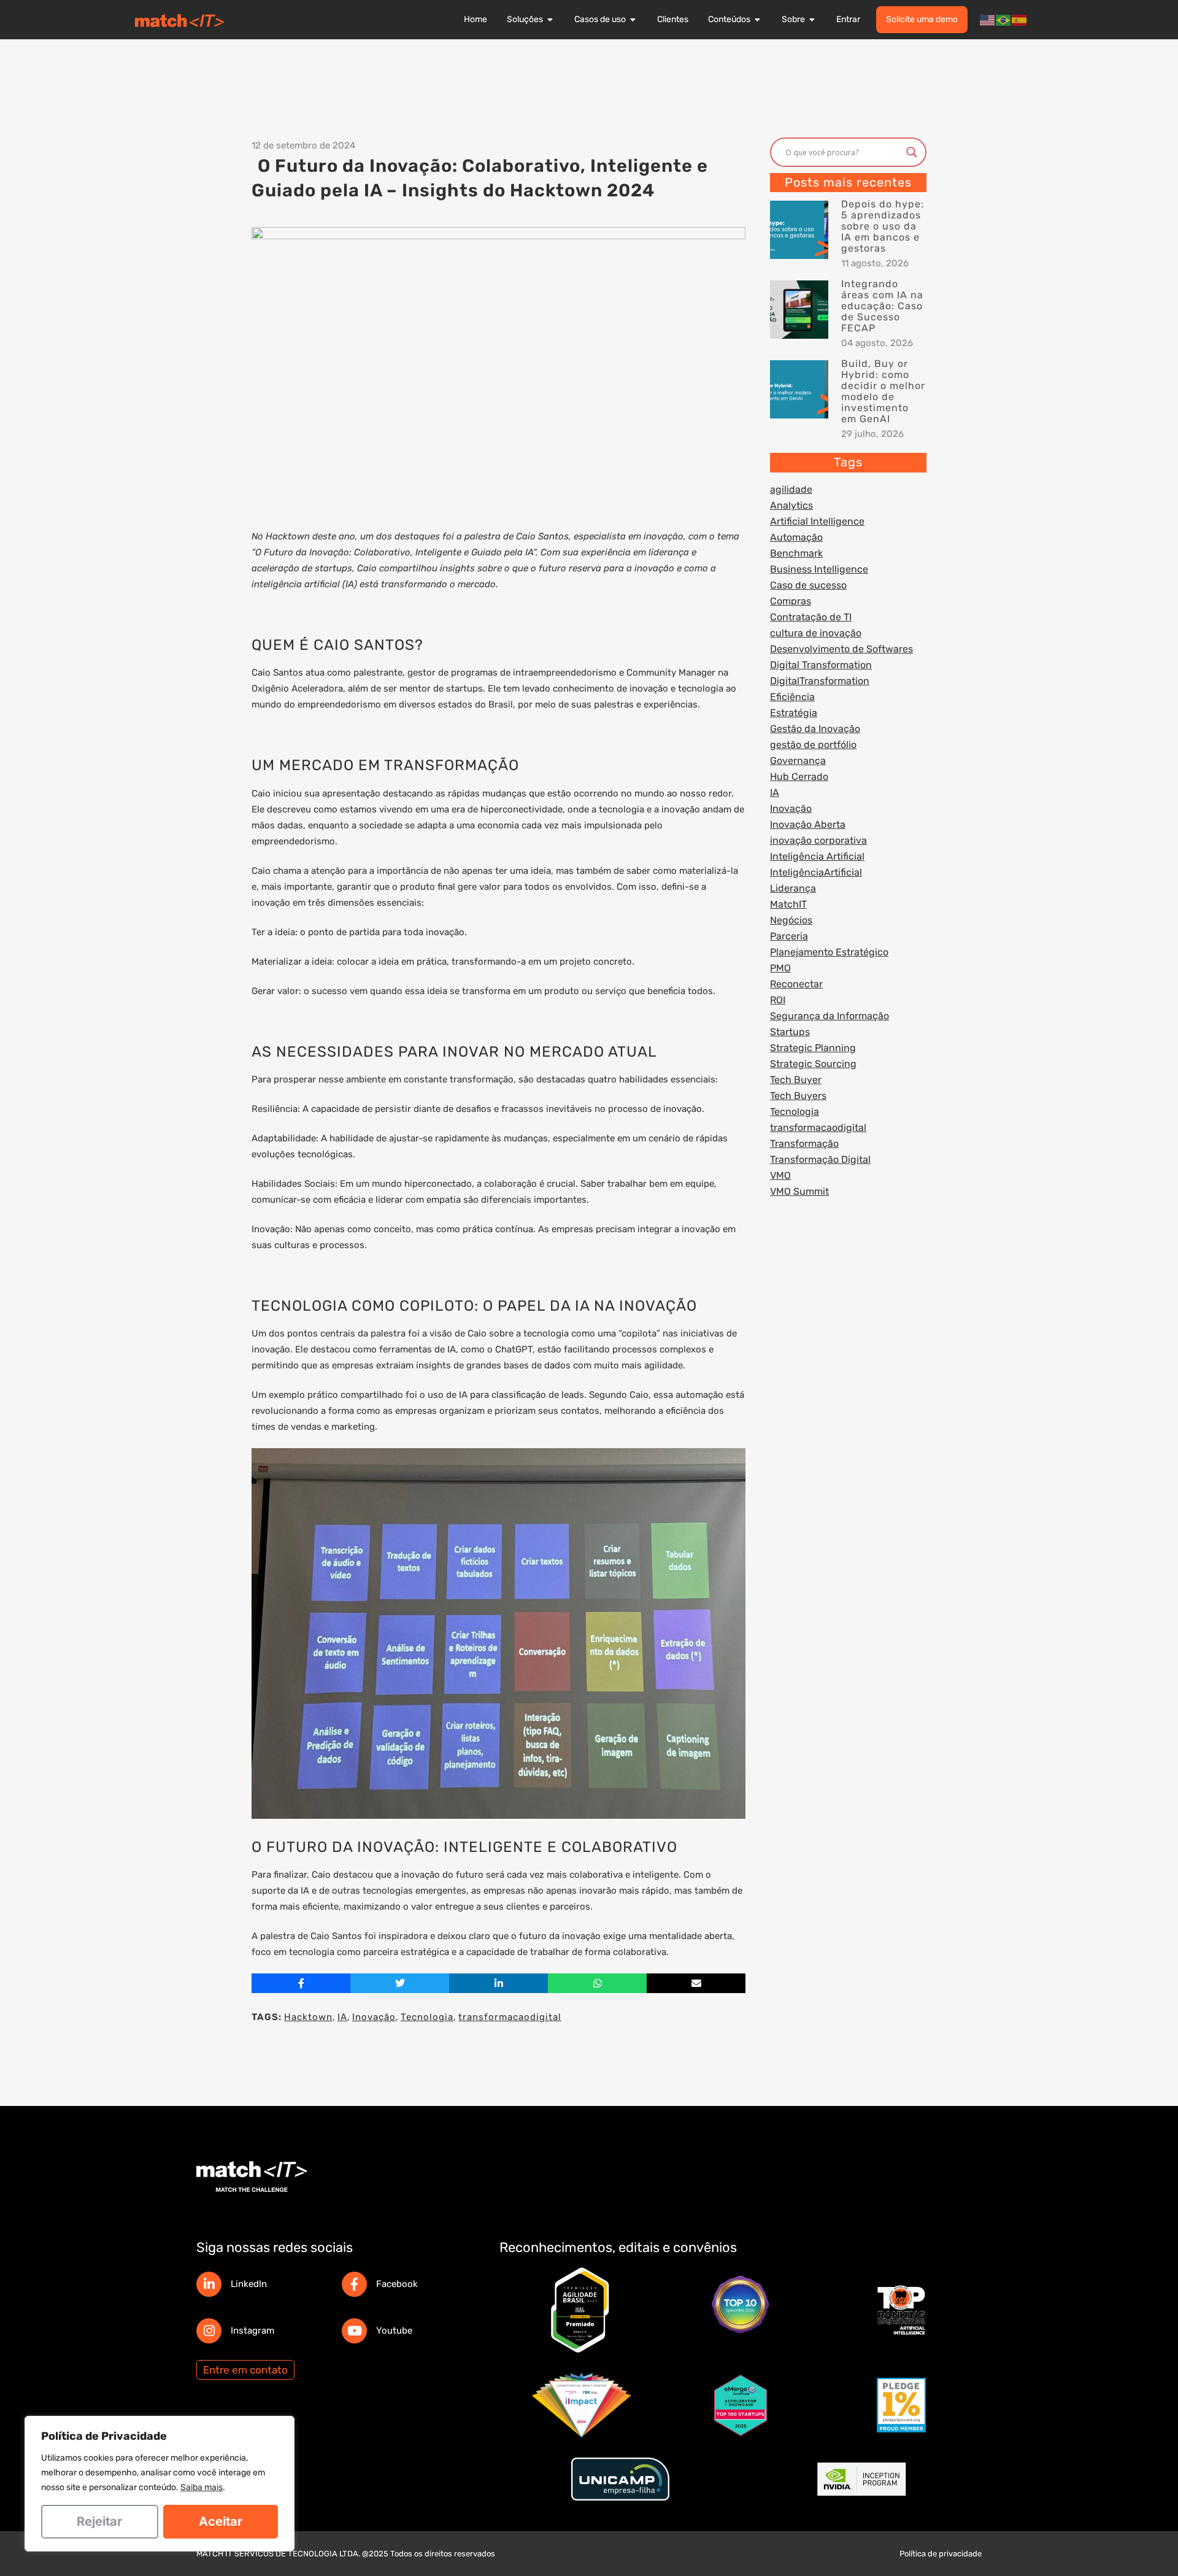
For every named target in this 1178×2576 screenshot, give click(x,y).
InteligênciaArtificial (816, 872)
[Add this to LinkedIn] (499, 1983)
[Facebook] (354, 2284)
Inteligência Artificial (817, 856)
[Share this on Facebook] (301, 1983)
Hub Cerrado (799, 777)
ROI (778, 1000)
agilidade (791, 489)
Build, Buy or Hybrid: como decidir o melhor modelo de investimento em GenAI (883, 391)
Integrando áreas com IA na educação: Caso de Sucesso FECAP (882, 306)
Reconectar (796, 984)
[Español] (1020, 20)
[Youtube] (354, 2331)
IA (342, 2017)
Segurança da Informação (830, 1016)
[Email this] (696, 1983)
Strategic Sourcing (813, 1064)
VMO (780, 1175)
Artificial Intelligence (817, 521)
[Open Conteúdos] (758, 20)
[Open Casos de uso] (633, 20)
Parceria (789, 936)
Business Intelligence (819, 569)
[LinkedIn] (209, 2284)
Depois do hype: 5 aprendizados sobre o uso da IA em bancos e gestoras (883, 226)
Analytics (791, 505)
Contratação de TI (811, 617)
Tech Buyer (796, 1080)
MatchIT (788, 904)
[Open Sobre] (812, 20)
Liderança (793, 888)
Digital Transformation (821, 665)
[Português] (1004, 20)
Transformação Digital (820, 1159)
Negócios (791, 920)
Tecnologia (427, 2017)
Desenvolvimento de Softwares (841, 649)
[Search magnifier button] (912, 152)
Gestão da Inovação (815, 729)
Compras (791, 601)
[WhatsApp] (597, 1983)
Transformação (804, 1143)
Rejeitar (99, 2521)
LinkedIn (249, 2284)
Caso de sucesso (808, 585)
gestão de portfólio (813, 745)
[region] (160, 2484)
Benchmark (796, 553)
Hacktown (308, 2017)
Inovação (374, 2017)
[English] (988, 20)
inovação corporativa (818, 840)
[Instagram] (209, 2331)
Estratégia (794, 713)
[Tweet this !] (400, 1983)
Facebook (397, 2284)
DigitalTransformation (820, 681)
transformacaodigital (510, 2017)
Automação (796, 537)
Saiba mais (202, 2487)
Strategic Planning (813, 1048)
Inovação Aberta (808, 824)
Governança (798, 761)
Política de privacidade (941, 2554)
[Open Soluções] (550, 20)
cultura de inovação (816, 633)
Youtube (394, 2331)
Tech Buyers (798, 1096)
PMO (780, 968)
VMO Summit (799, 1191)
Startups (790, 1032)
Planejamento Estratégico (829, 952)
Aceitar (221, 2521)
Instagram (252, 2331)
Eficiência (792, 697)
